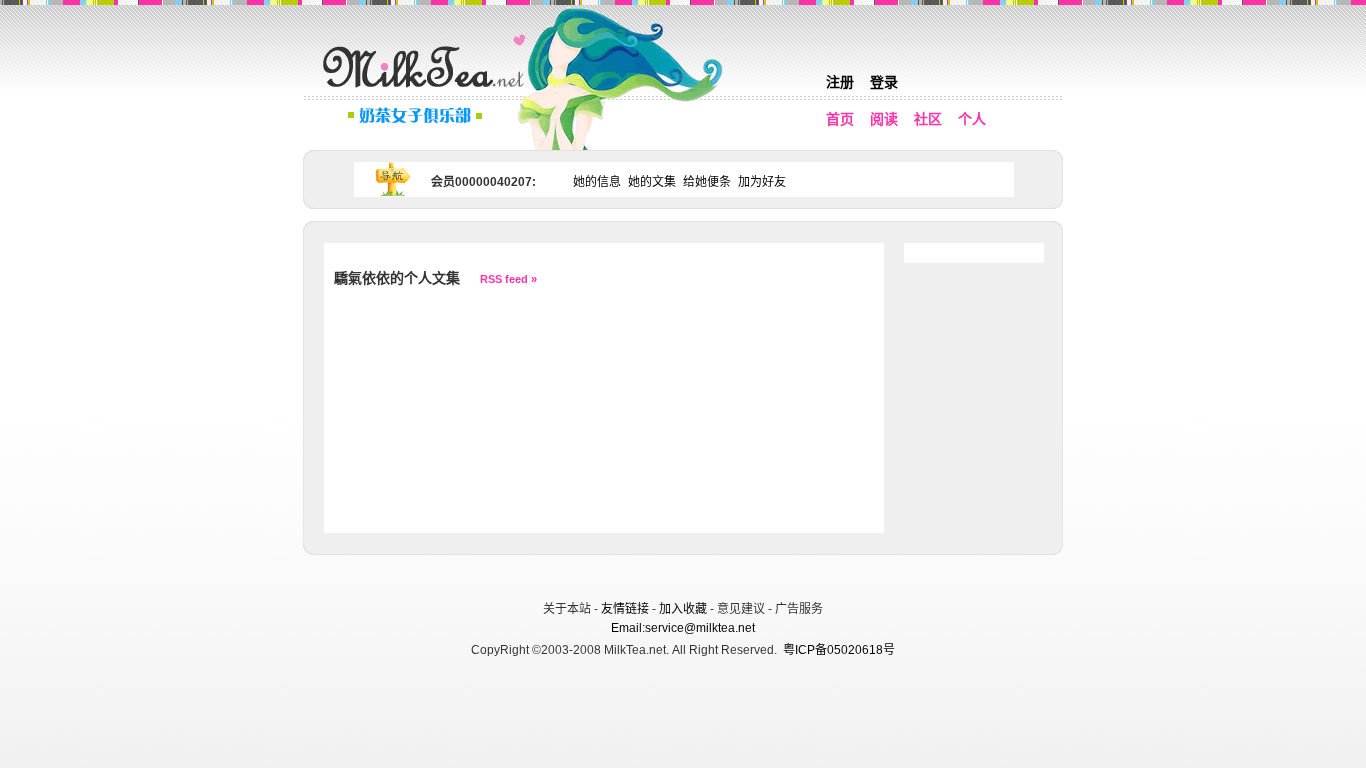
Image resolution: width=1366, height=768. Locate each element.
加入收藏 (683, 609)
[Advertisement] (685, 574)
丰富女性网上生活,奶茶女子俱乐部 (428, 91)
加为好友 (762, 182)
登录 (884, 82)
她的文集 (652, 182)
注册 (840, 82)
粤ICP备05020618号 (839, 650)
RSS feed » (508, 279)
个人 (972, 119)
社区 (928, 119)
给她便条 (707, 182)
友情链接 (625, 609)
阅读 (884, 119)
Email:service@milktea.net (683, 628)
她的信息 (597, 182)
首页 (840, 119)
